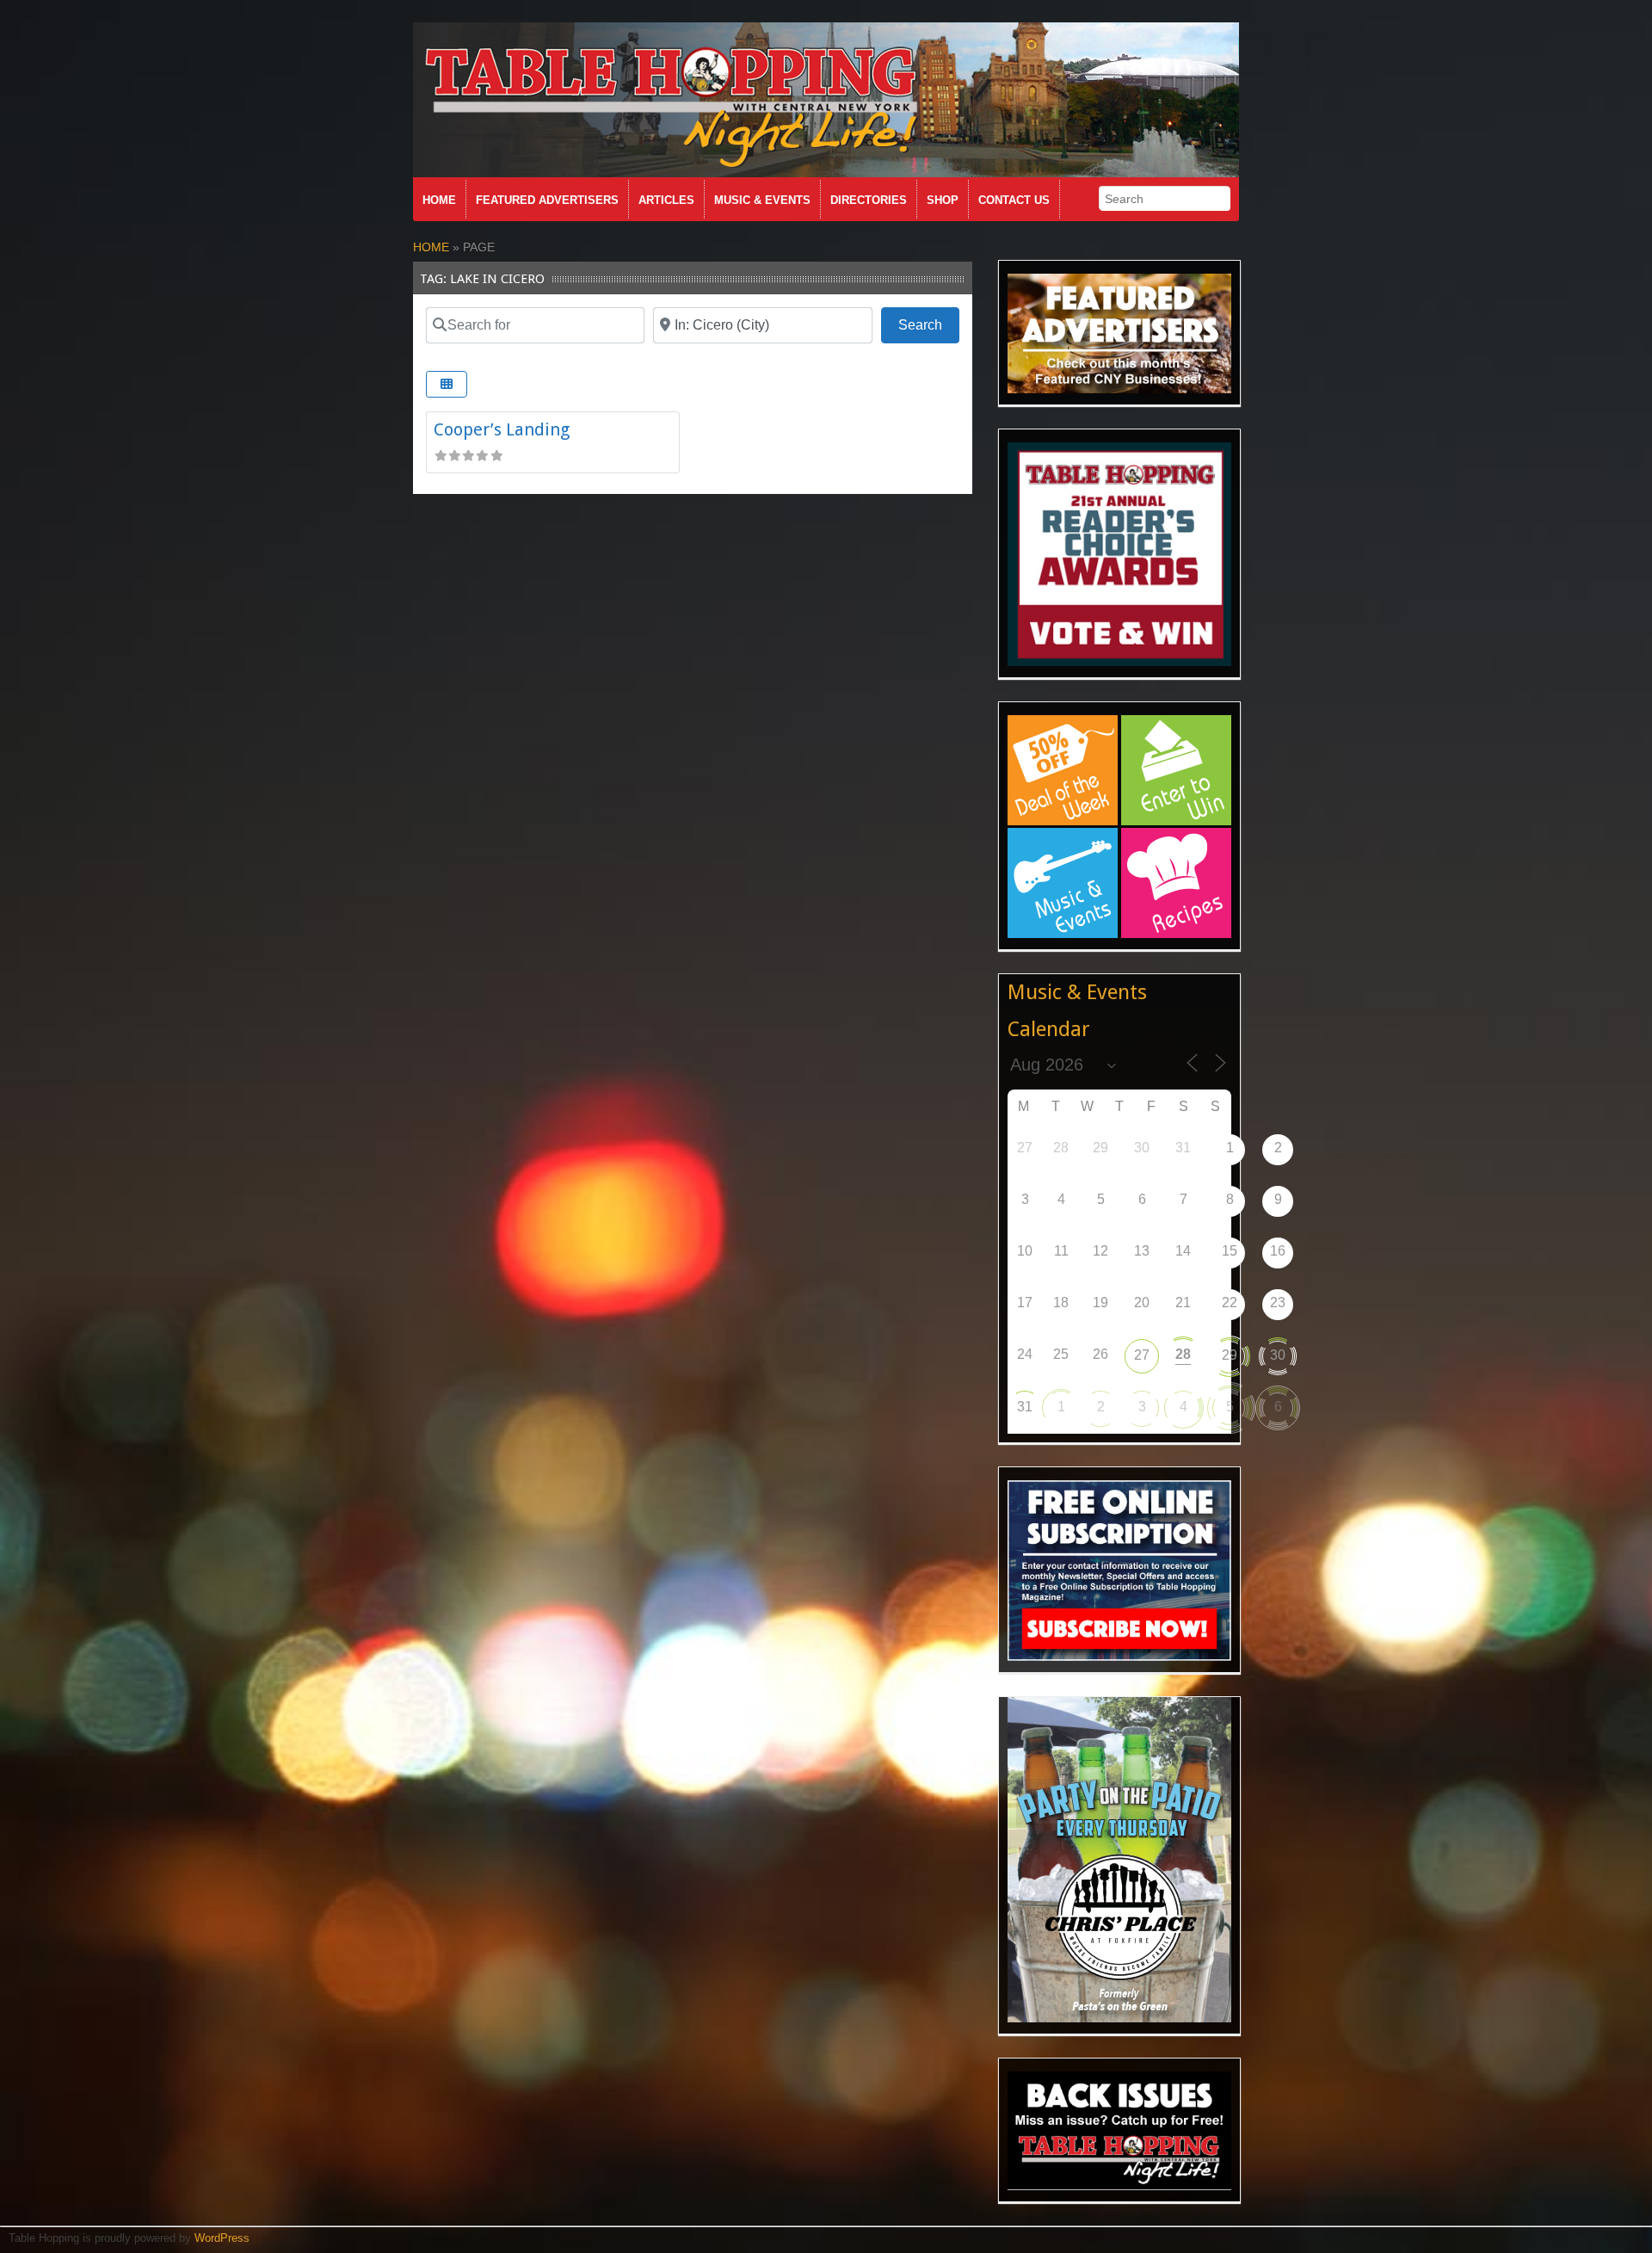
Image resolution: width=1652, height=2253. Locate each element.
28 (1183, 1354)
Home (439, 200)
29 (1230, 1355)
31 (1025, 1407)
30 (1278, 1355)
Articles (666, 200)
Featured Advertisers (547, 200)
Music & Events (762, 200)
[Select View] (447, 384)
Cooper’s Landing (502, 429)
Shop (943, 200)
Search (929, 324)
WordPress (222, 2238)
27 (1142, 1355)
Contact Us (1014, 200)
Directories (869, 200)
